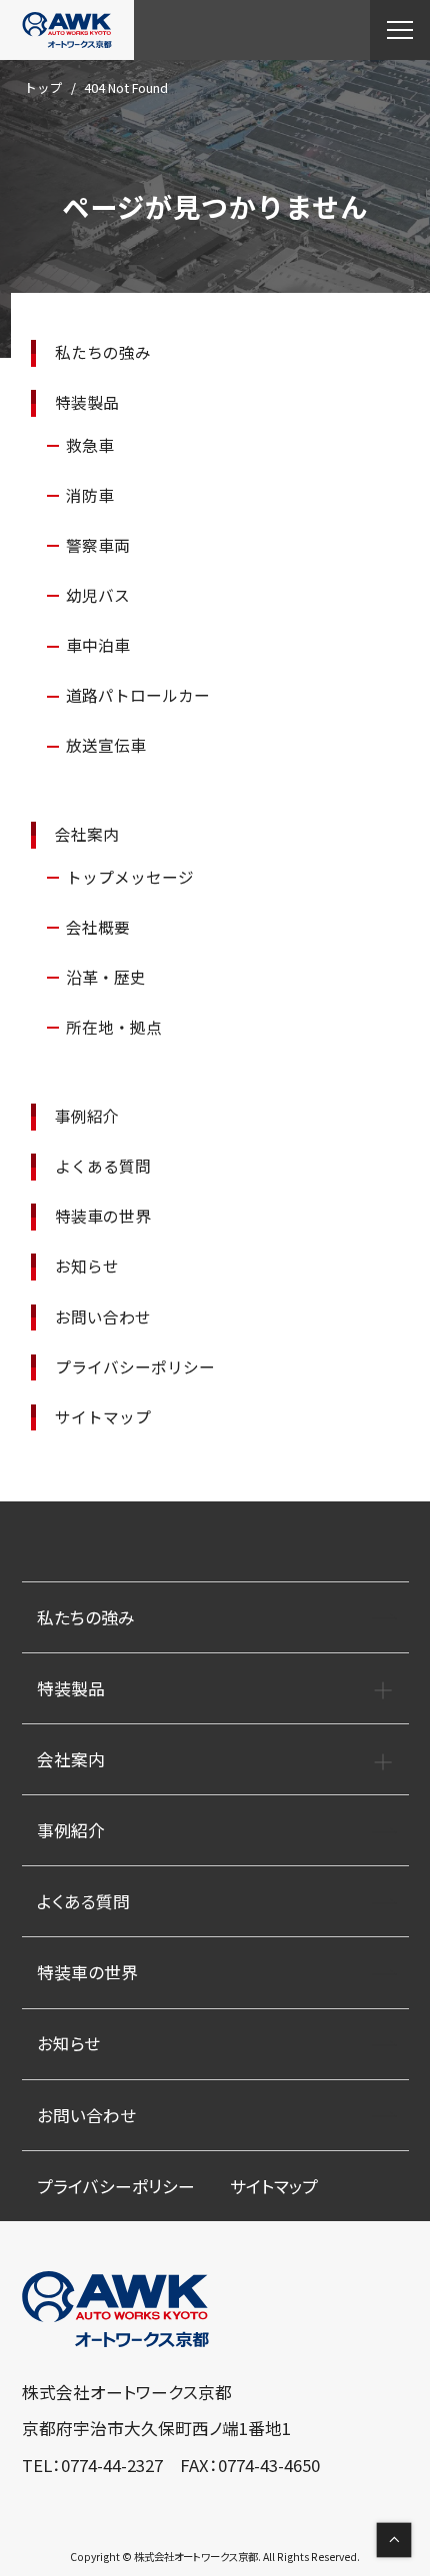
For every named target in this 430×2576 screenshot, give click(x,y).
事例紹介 (87, 1116)
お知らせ (87, 1266)
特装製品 (87, 402)
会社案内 (87, 834)
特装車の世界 (103, 1216)
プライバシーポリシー (135, 1367)
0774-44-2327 (112, 2465)
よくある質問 (103, 1166)
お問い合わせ (103, 1317)
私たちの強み (103, 352)
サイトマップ (103, 1417)
